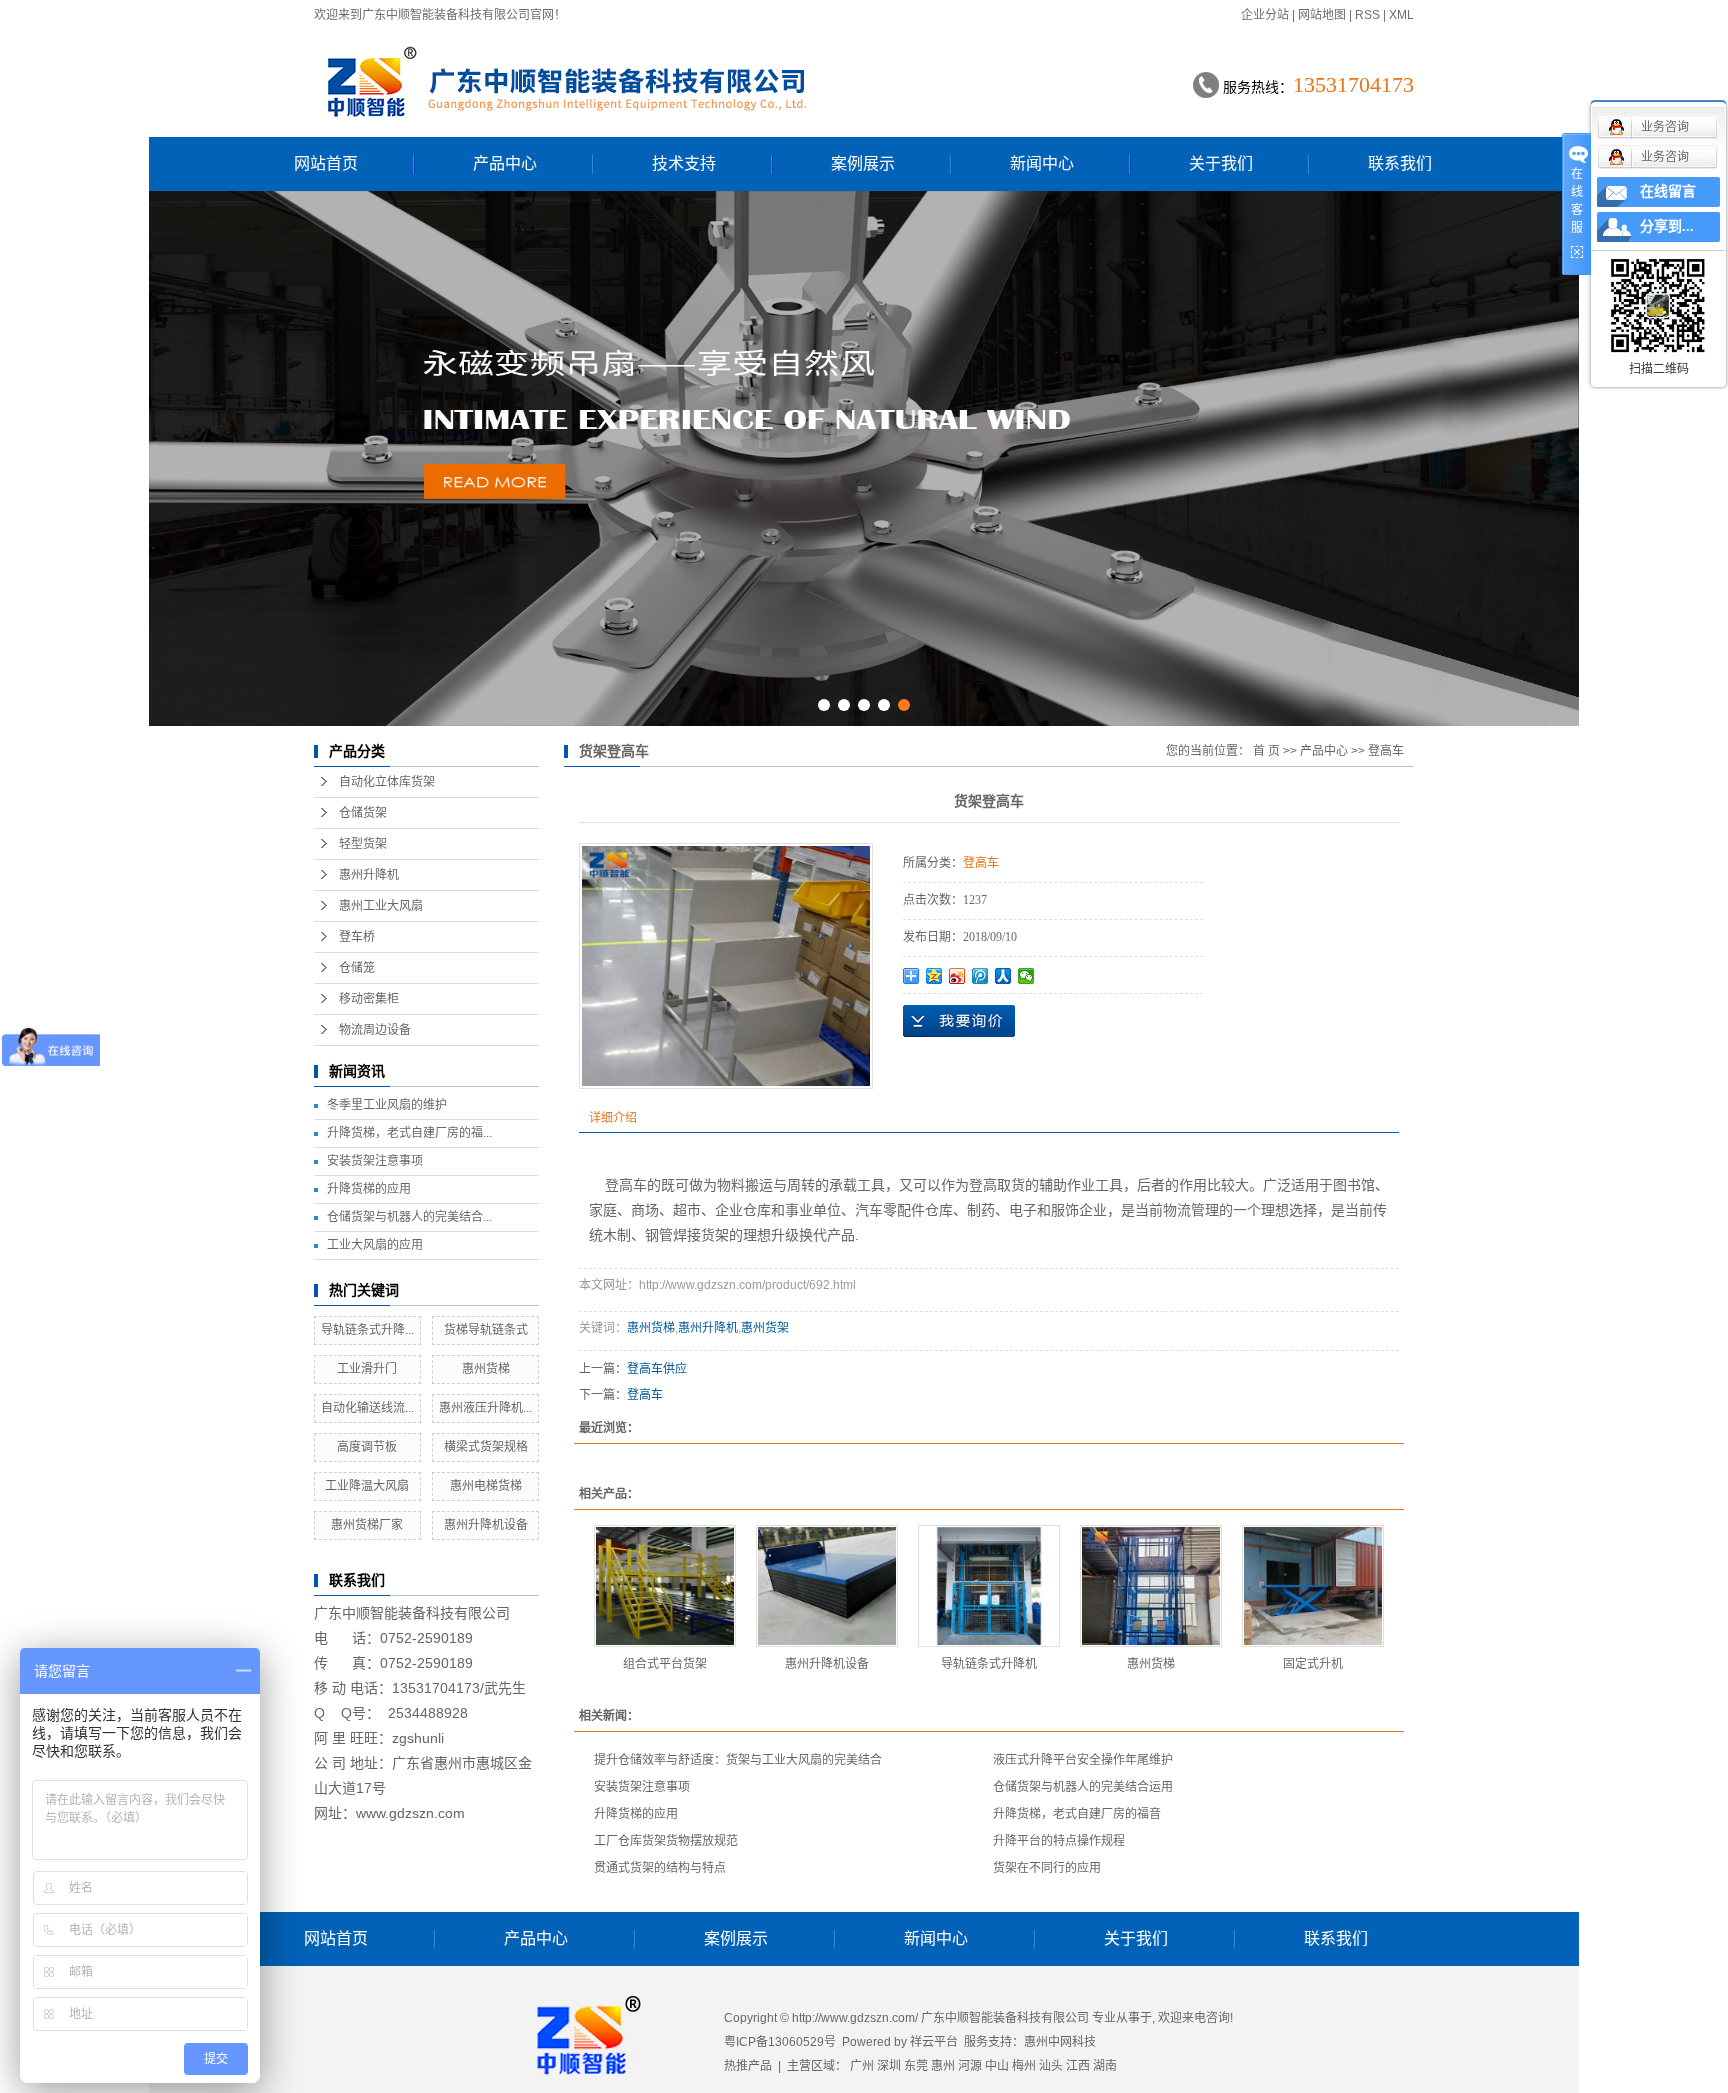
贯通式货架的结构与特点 (660, 1868)
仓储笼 (357, 968)
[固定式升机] (1313, 1586)
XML (1401, 15)
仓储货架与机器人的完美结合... (409, 1217)
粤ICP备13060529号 (780, 2042)
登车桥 (357, 937)
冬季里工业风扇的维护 (387, 1105)
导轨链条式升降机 (989, 1664)
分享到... (1667, 226)
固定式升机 (1313, 1664)
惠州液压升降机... (485, 1408)
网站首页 (326, 163)
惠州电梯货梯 (486, 1486)
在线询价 (959, 1021)
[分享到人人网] (1003, 976)
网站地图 (1322, 15)
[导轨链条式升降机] (989, 1586)
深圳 (889, 2066)
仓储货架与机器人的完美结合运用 (1083, 1787)
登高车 (1386, 751)
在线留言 (1668, 191)
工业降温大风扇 (367, 1486)
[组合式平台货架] (665, 1586)
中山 (997, 2066)
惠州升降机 (369, 875)
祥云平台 (934, 2042)
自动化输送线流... (367, 1408)
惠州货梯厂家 (367, 1525)
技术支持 (684, 163)
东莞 (916, 2066)
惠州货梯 (486, 1369)
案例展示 (863, 163)
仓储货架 (363, 813)
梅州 (1024, 2066)
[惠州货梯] (1151, 1586)
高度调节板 (367, 1447)
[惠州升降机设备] (827, 1586)
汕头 (1051, 2066)
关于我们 (1221, 163)
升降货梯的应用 (369, 1189)
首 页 (1266, 751)
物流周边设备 (375, 1030)
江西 (1078, 2066)
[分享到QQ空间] (934, 976)
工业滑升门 (367, 1369)
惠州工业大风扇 (381, 906)
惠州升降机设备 (486, 1525)
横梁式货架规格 (486, 1447)
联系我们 (1400, 163)
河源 (970, 2066)
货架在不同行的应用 (1047, 1868)
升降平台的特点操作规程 (1059, 1841)
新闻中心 (1042, 163)
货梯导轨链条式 (486, 1330)
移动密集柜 (369, 999)
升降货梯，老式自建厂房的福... (409, 1133)
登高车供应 (657, 1369)
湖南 (1105, 2066)
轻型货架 (363, 844)
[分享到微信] (1026, 976)
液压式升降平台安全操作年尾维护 (1083, 1760)
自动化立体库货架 (387, 782)
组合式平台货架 (665, 1664)
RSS (1367, 15)
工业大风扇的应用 (375, 1245)
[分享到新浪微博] (957, 976)
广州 (862, 2066)
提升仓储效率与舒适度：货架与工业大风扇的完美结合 (738, 1760)
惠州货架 (765, 1328)
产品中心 (505, 163)
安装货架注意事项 (375, 1161)
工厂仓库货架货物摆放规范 (666, 1841)
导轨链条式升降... (367, 1330)
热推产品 (748, 2066)
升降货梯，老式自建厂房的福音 (1077, 1814)
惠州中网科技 (1060, 2042)
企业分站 (1265, 15)
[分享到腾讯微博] (980, 976)
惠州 (943, 2066)
